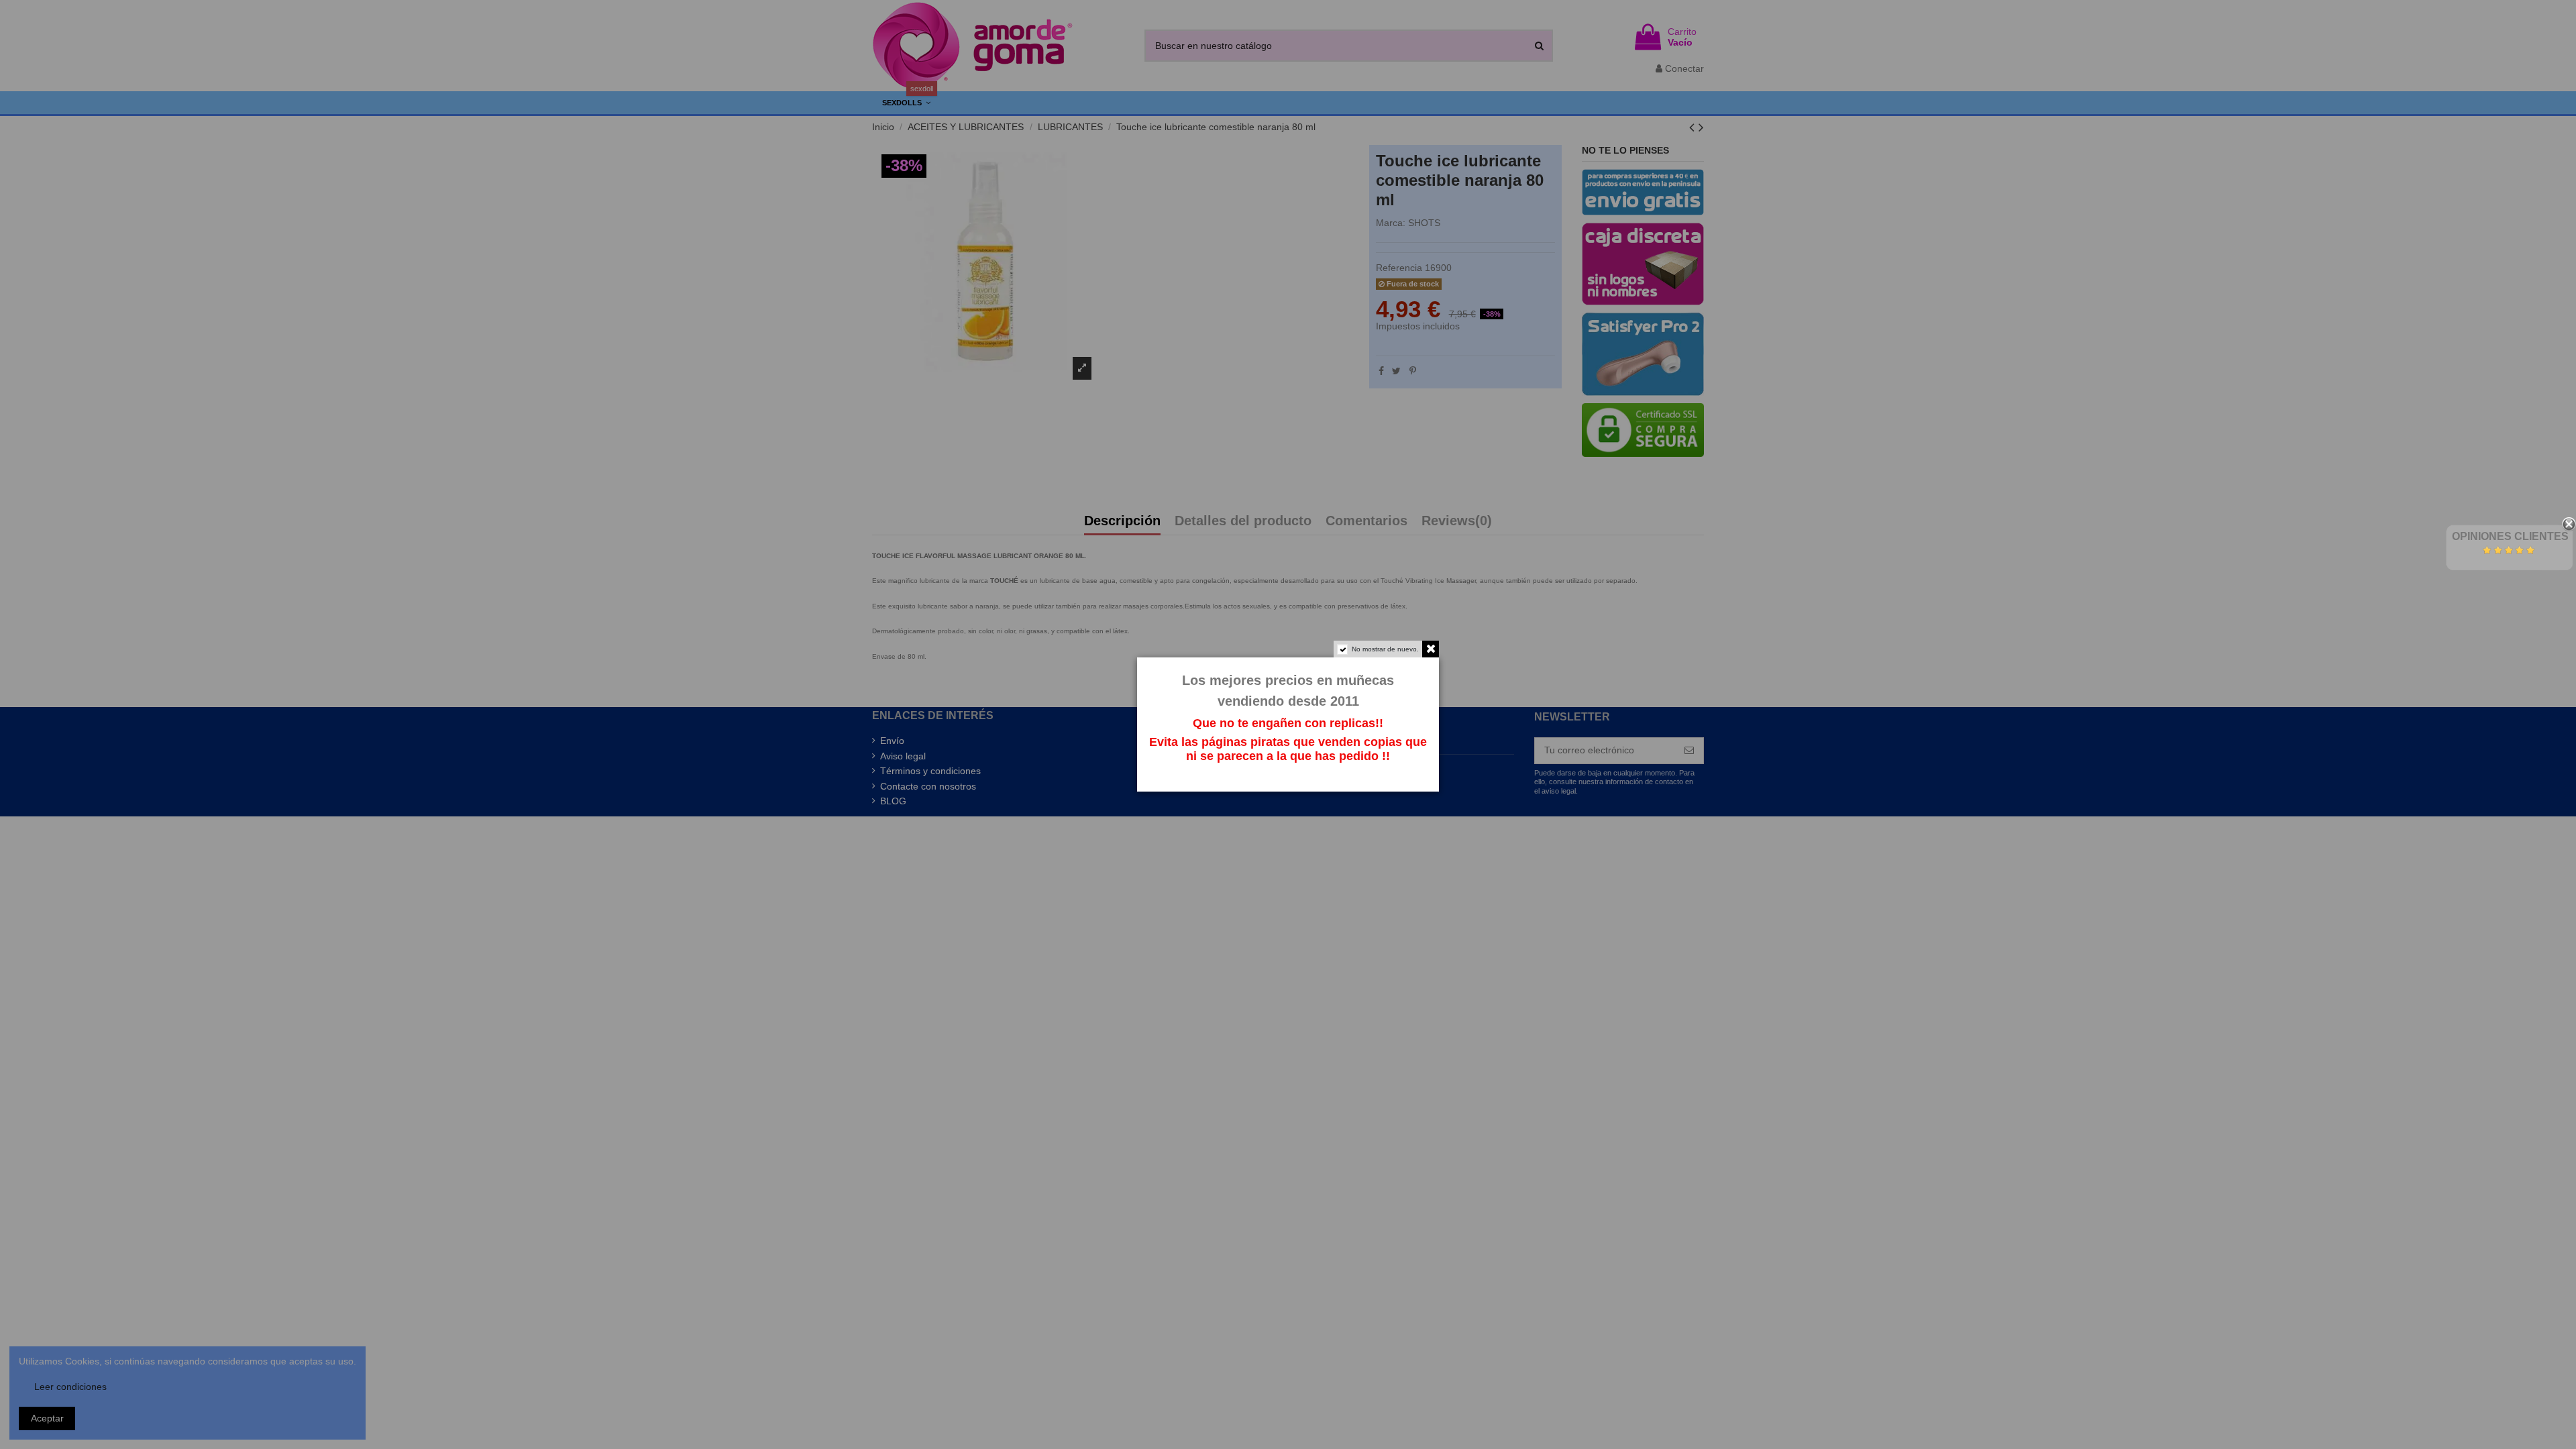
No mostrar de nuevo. (1385, 649)
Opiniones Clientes (2510, 536)
